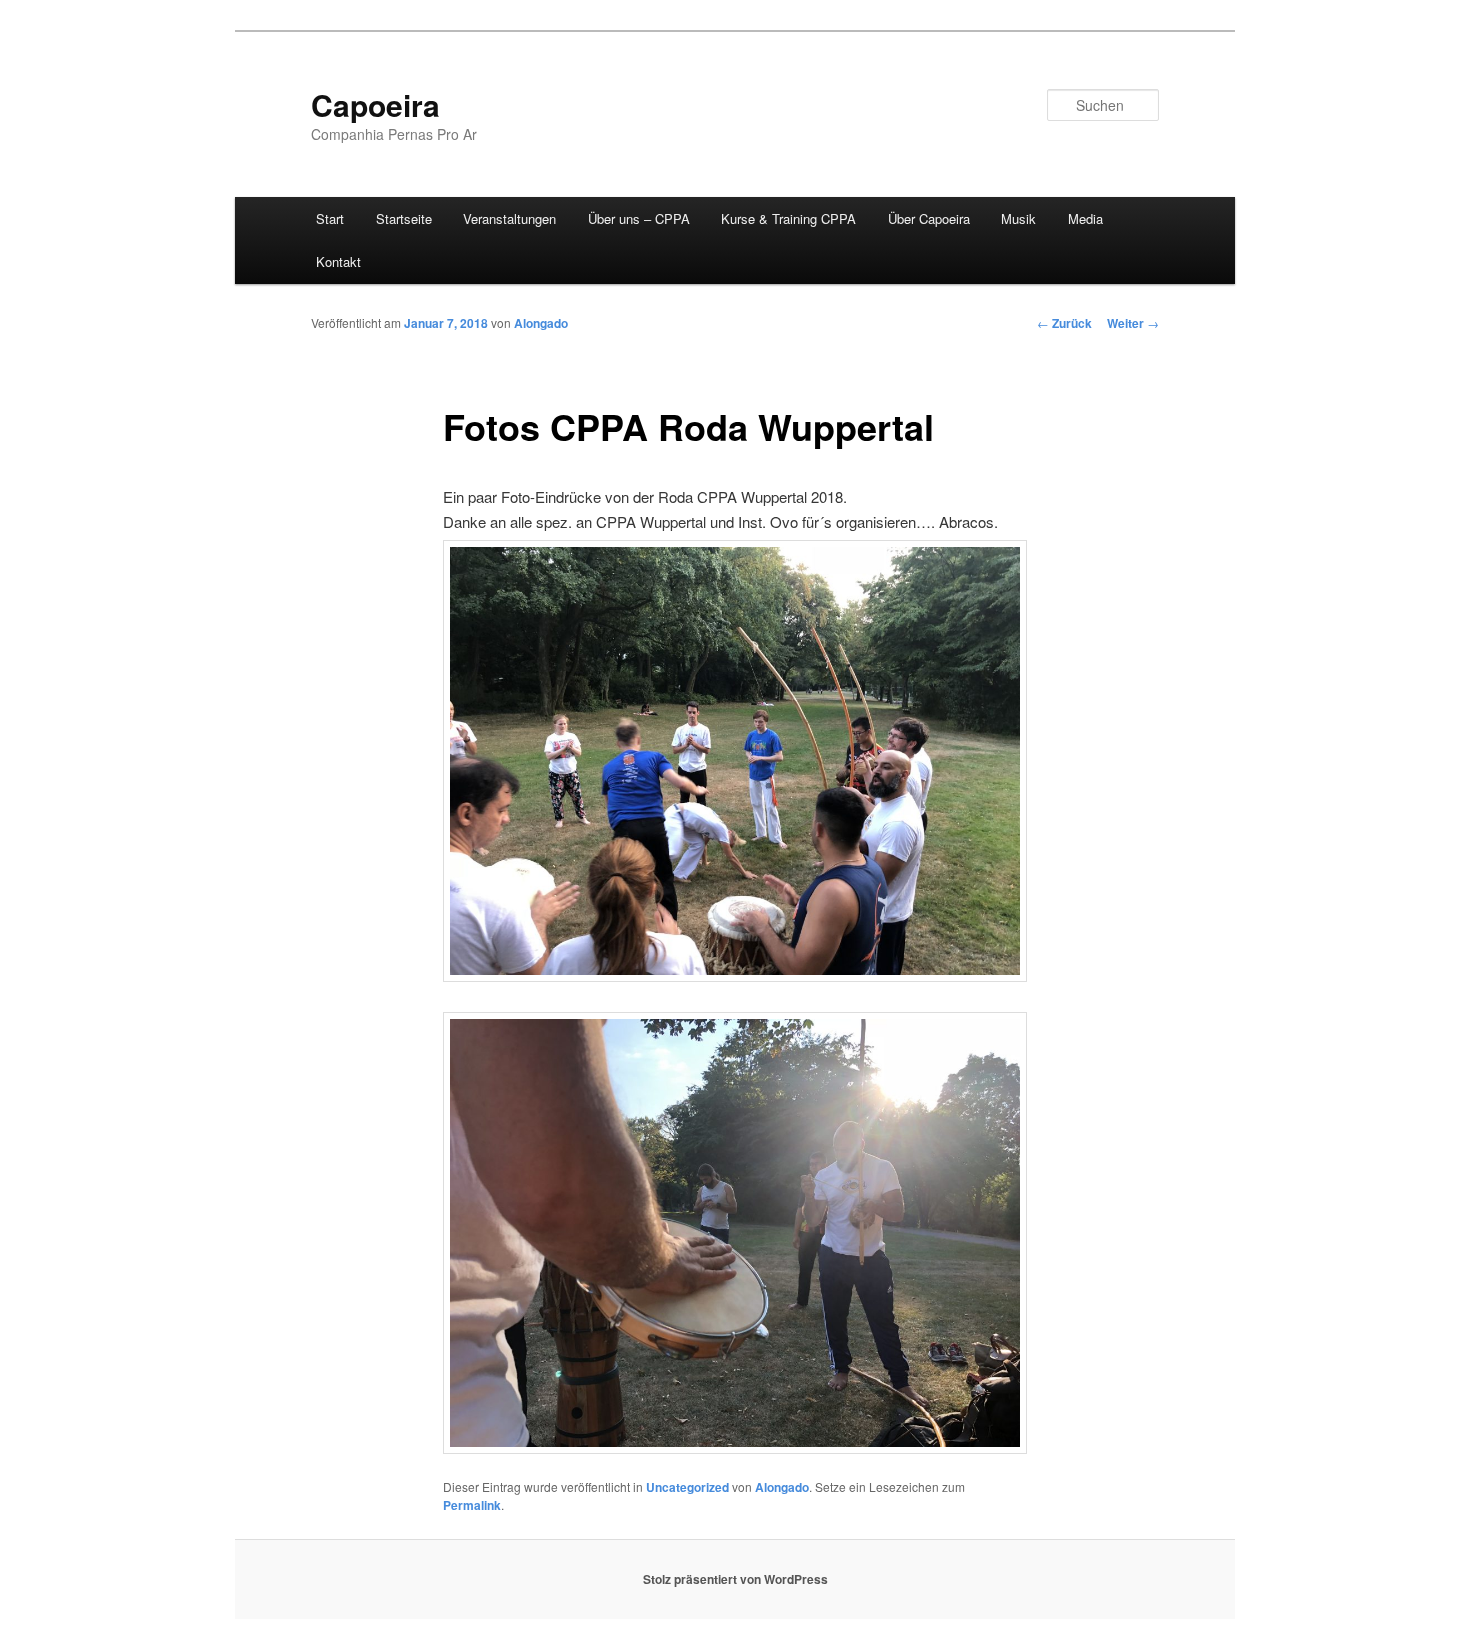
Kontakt (338, 261)
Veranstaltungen (509, 218)
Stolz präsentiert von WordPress (735, 1579)
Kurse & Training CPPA (788, 218)
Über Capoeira (929, 218)
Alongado (541, 323)
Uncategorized (687, 1487)
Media (1085, 218)
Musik (1018, 218)
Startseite (404, 218)
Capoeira (375, 104)
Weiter (1133, 323)
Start (330, 218)
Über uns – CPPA (639, 218)
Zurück (1064, 323)
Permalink (472, 1505)
